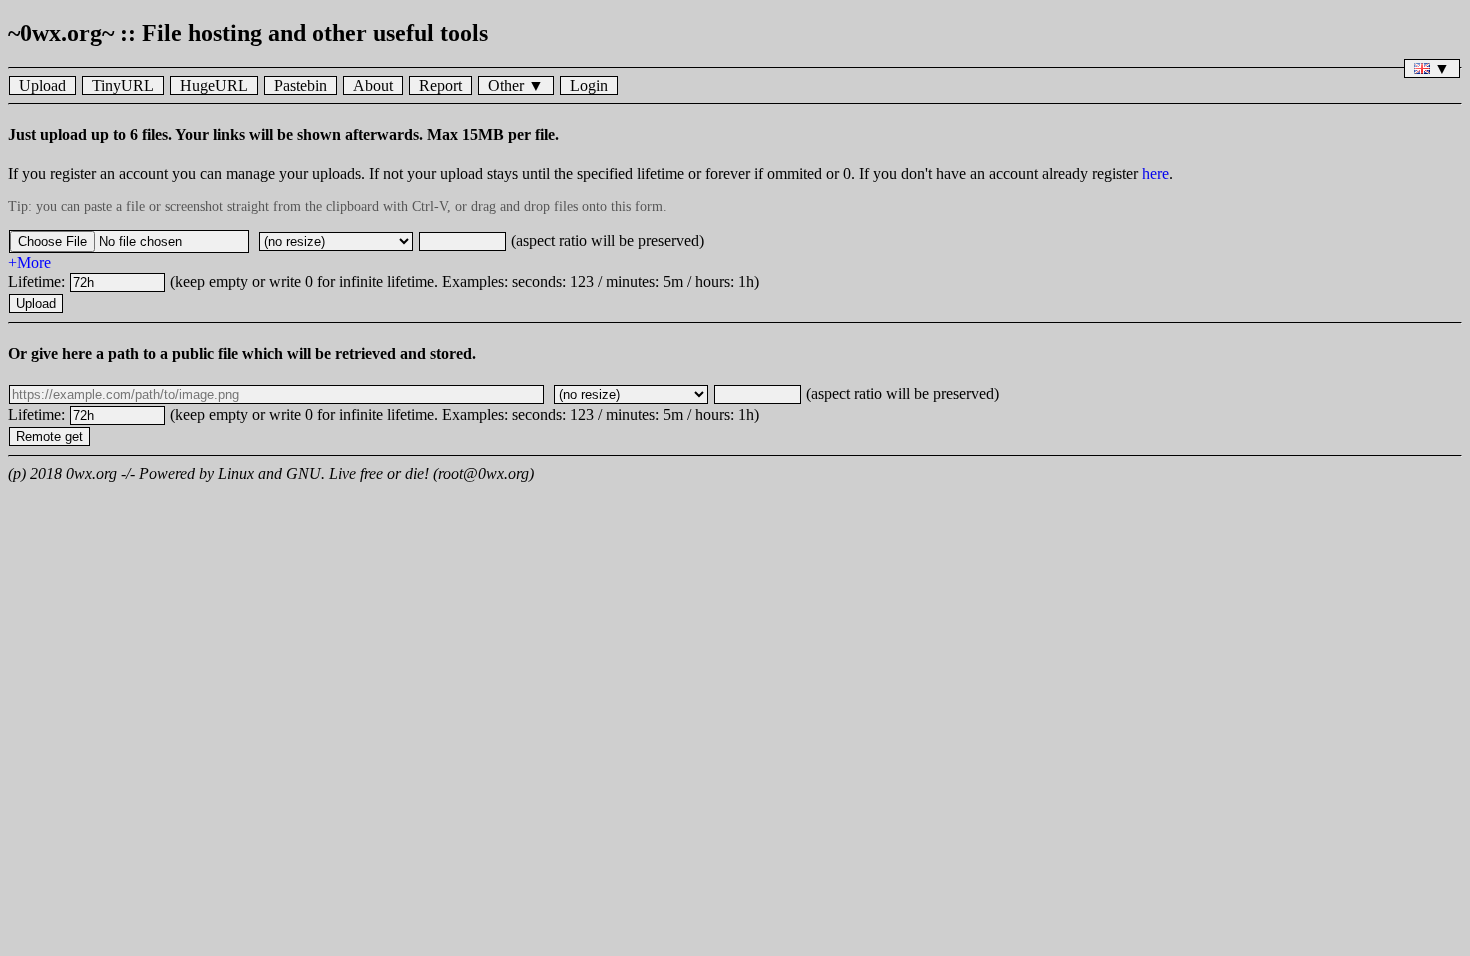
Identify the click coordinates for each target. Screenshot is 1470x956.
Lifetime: (38, 281)
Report (440, 85)
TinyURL (123, 85)
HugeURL (214, 85)
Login (589, 85)
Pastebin (300, 85)
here (1155, 173)
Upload (42, 85)
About (373, 85)
